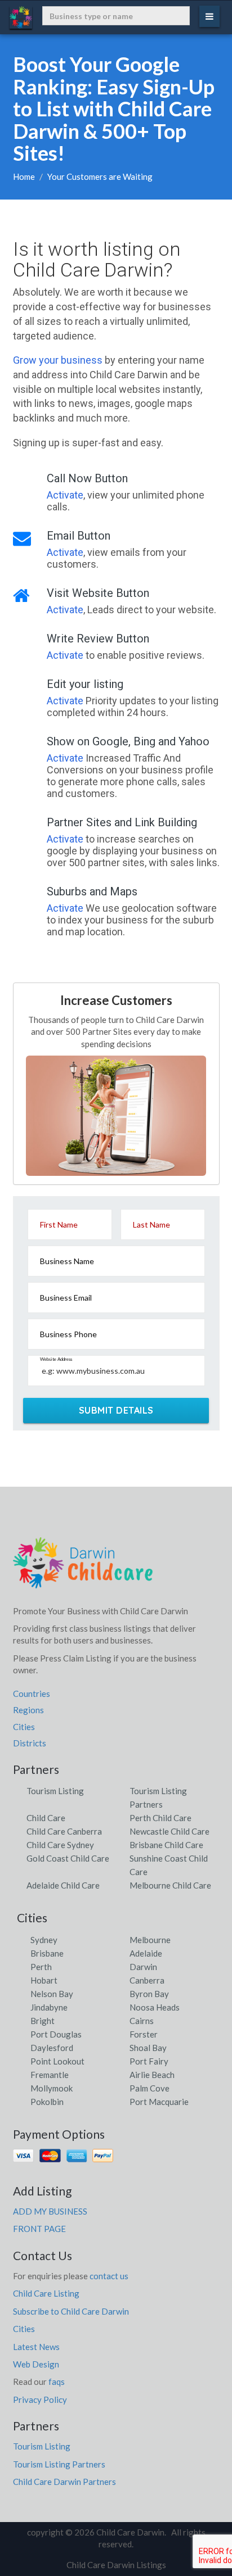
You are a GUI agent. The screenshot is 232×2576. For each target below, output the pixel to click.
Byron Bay (149, 1994)
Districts (30, 1743)
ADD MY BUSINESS (50, 2211)
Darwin (143, 1967)
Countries (32, 1694)
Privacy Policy (40, 2400)
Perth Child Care (160, 1818)
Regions (28, 1710)
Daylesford (52, 2048)
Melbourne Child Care (170, 1885)
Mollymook (52, 2088)
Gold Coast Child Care (68, 1858)
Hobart (44, 1980)
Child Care (46, 1818)
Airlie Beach (152, 2075)
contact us (109, 2276)
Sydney (44, 1940)
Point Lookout (57, 2061)
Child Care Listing (46, 2293)
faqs (57, 2382)
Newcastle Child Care (169, 1831)
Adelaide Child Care (63, 1885)
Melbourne (150, 1940)
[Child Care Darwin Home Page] (83, 1567)
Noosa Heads (155, 2007)
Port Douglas (56, 2034)
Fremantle (50, 2075)
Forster (144, 2034)
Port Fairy (149, 2061)
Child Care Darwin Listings (116, 2565)
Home (24, 176)
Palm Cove (150, 2088)
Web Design (36, 2364)
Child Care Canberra (64, 1831)
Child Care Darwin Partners (64, 2482)
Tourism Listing (55, 1791)
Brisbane (47, 1953)
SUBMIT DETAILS (116, 1410)
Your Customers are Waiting (100, 176)
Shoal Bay (148, 2048)
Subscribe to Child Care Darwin (71, 2311)
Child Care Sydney (60, 1845)
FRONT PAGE (39, 2229)
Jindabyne (49, 2007)
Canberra (147, 1980)
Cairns (142, 2021)
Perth (41, 1967)
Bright (43, 2021)
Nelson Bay (52, 1994)
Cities (24, 1727)
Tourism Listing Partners (59, 2464)
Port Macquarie (159, 2102)
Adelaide (146, 1953)
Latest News (36, 2347)
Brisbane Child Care (166, 1845)
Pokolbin (47, 2102)
